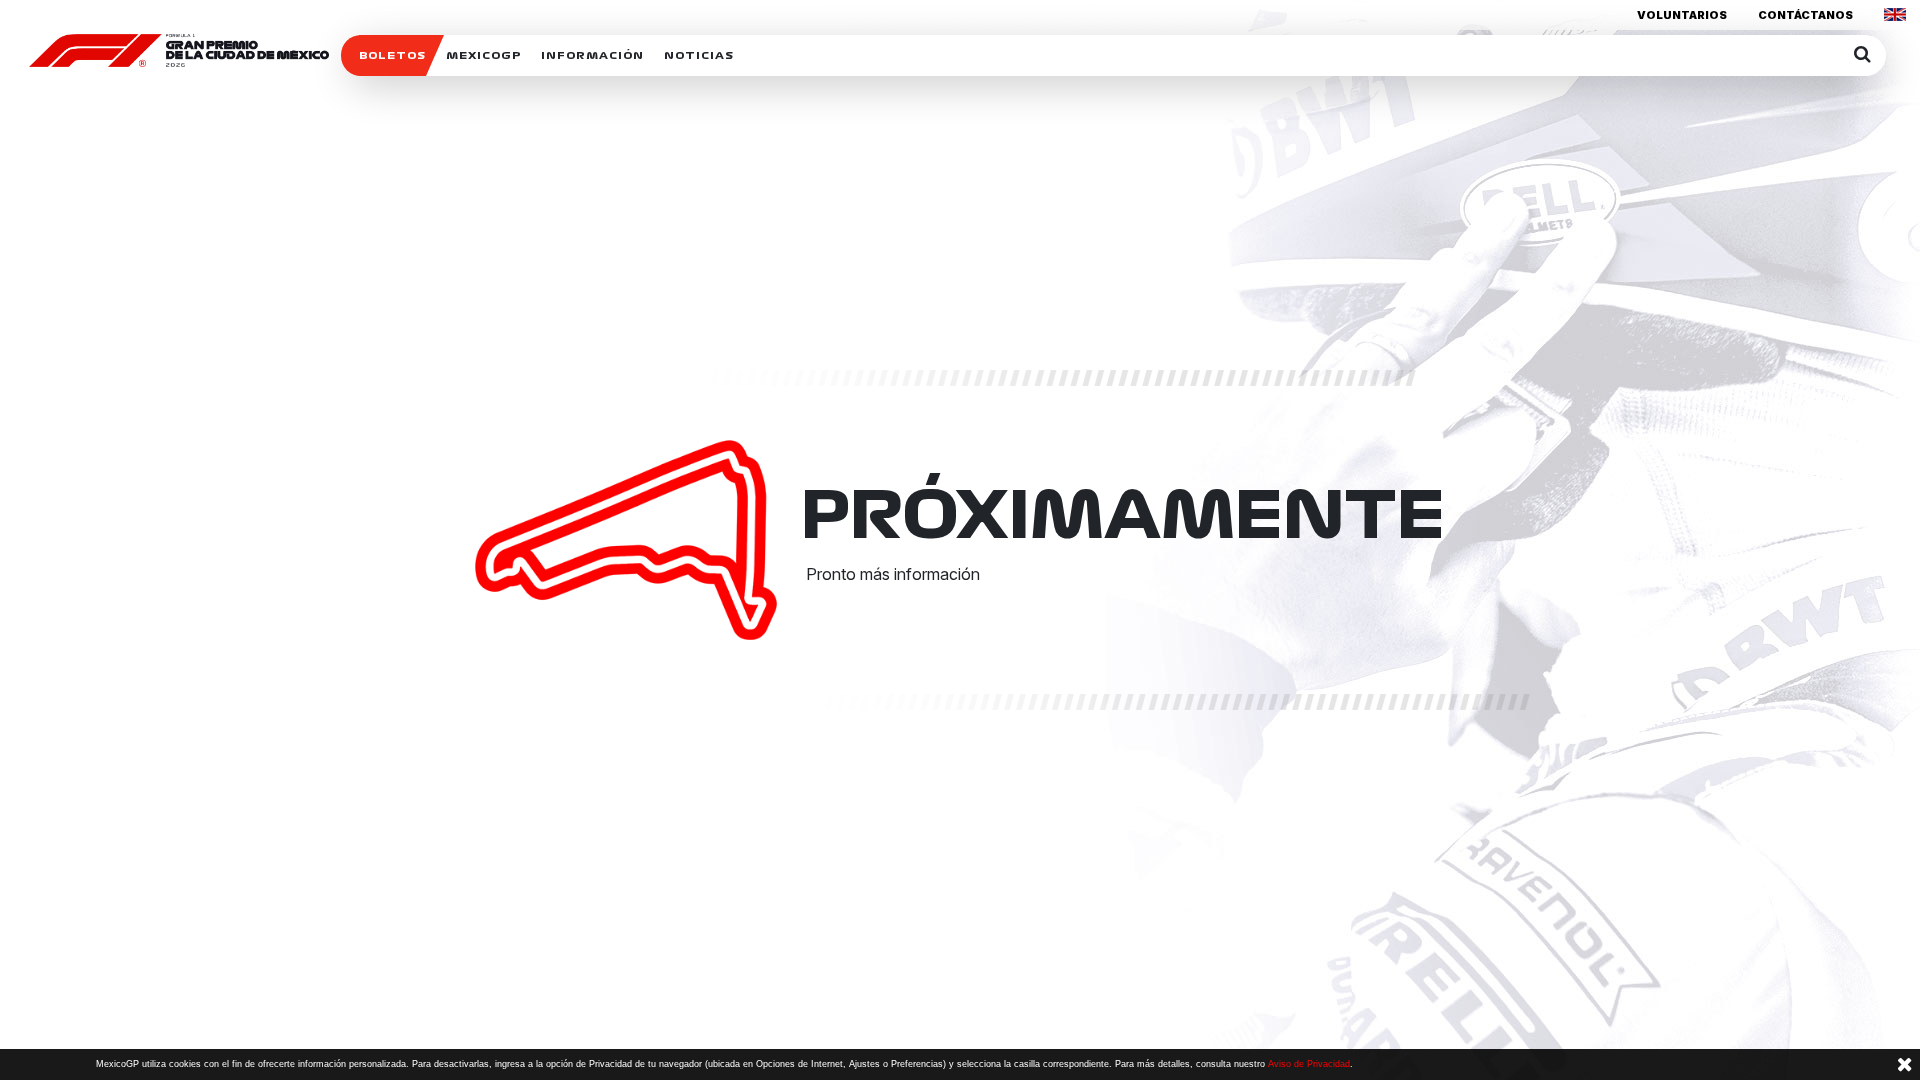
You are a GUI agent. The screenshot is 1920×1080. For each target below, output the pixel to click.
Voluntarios (1682, 15)
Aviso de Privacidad (1309, 1064)
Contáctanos (1805, 15)
